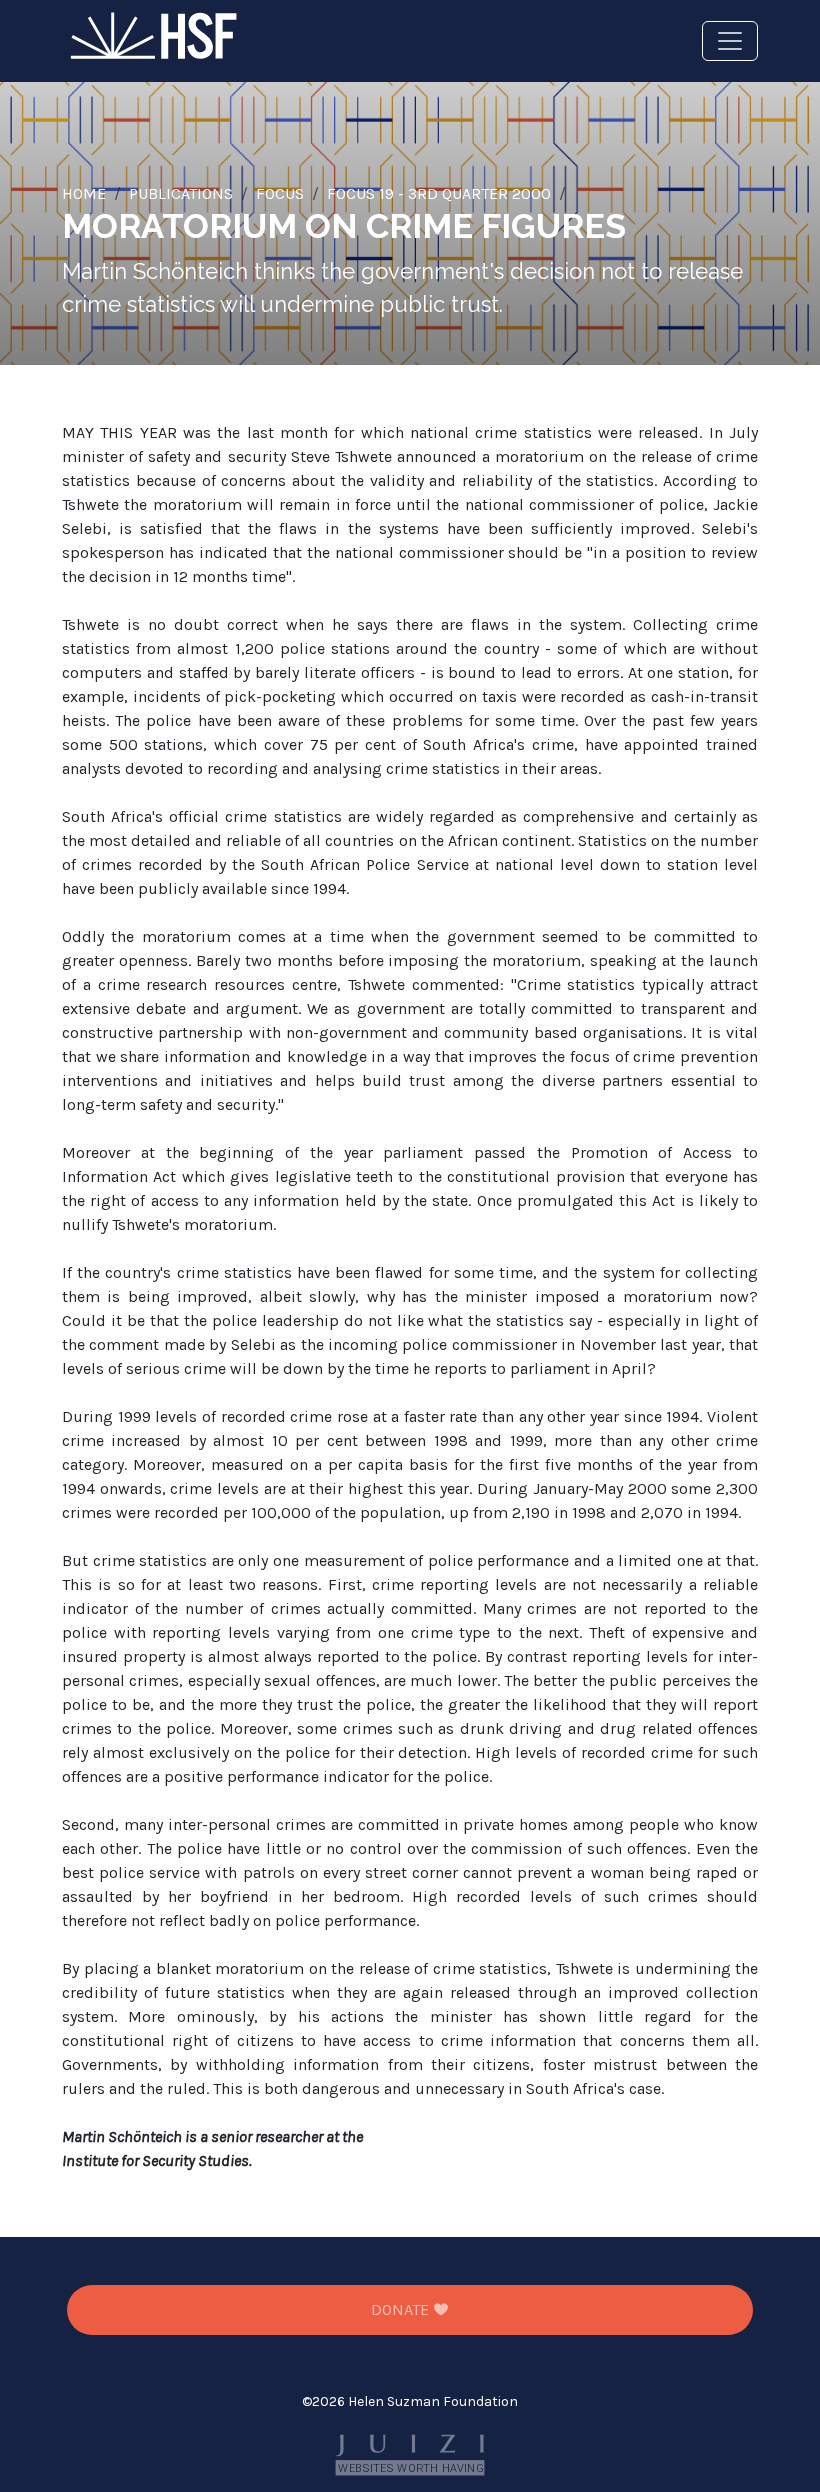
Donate (402, 2309)
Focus (280, 193)
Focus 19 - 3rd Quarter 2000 (439, 193)
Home (84, 193)
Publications (181, 193)
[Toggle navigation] (730, 41)
